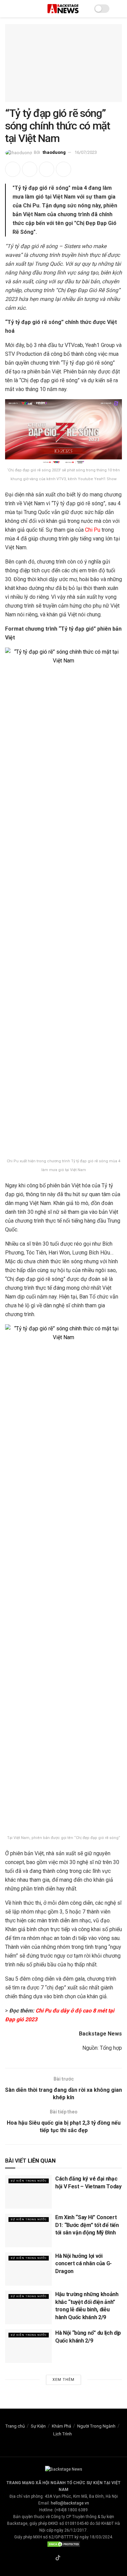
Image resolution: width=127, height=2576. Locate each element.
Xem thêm (63, 2380)
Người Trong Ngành (96, 2426)
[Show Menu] (8, 9)
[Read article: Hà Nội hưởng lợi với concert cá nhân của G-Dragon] (28, 2269)
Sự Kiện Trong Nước (29, 2181)
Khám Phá (61, 2426)
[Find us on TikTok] (58, 2558)
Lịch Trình (62, 2434)
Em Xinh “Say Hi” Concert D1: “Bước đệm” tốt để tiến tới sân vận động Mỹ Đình (87, 2225)
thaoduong (54, 152)
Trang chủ (15, 2426)
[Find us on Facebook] (50, 2558)
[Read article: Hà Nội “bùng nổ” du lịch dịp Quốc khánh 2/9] (28, 2346)
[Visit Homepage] (63, 9)
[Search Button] (119, 9)
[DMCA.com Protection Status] (64, 2544)
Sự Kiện (38, 2426)
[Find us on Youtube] (74, 2558)
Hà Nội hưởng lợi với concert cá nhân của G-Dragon (83, 2264)
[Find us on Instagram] (66, 2558)
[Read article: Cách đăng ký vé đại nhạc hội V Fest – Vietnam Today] (28, 2192)
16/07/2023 (86, 152)
